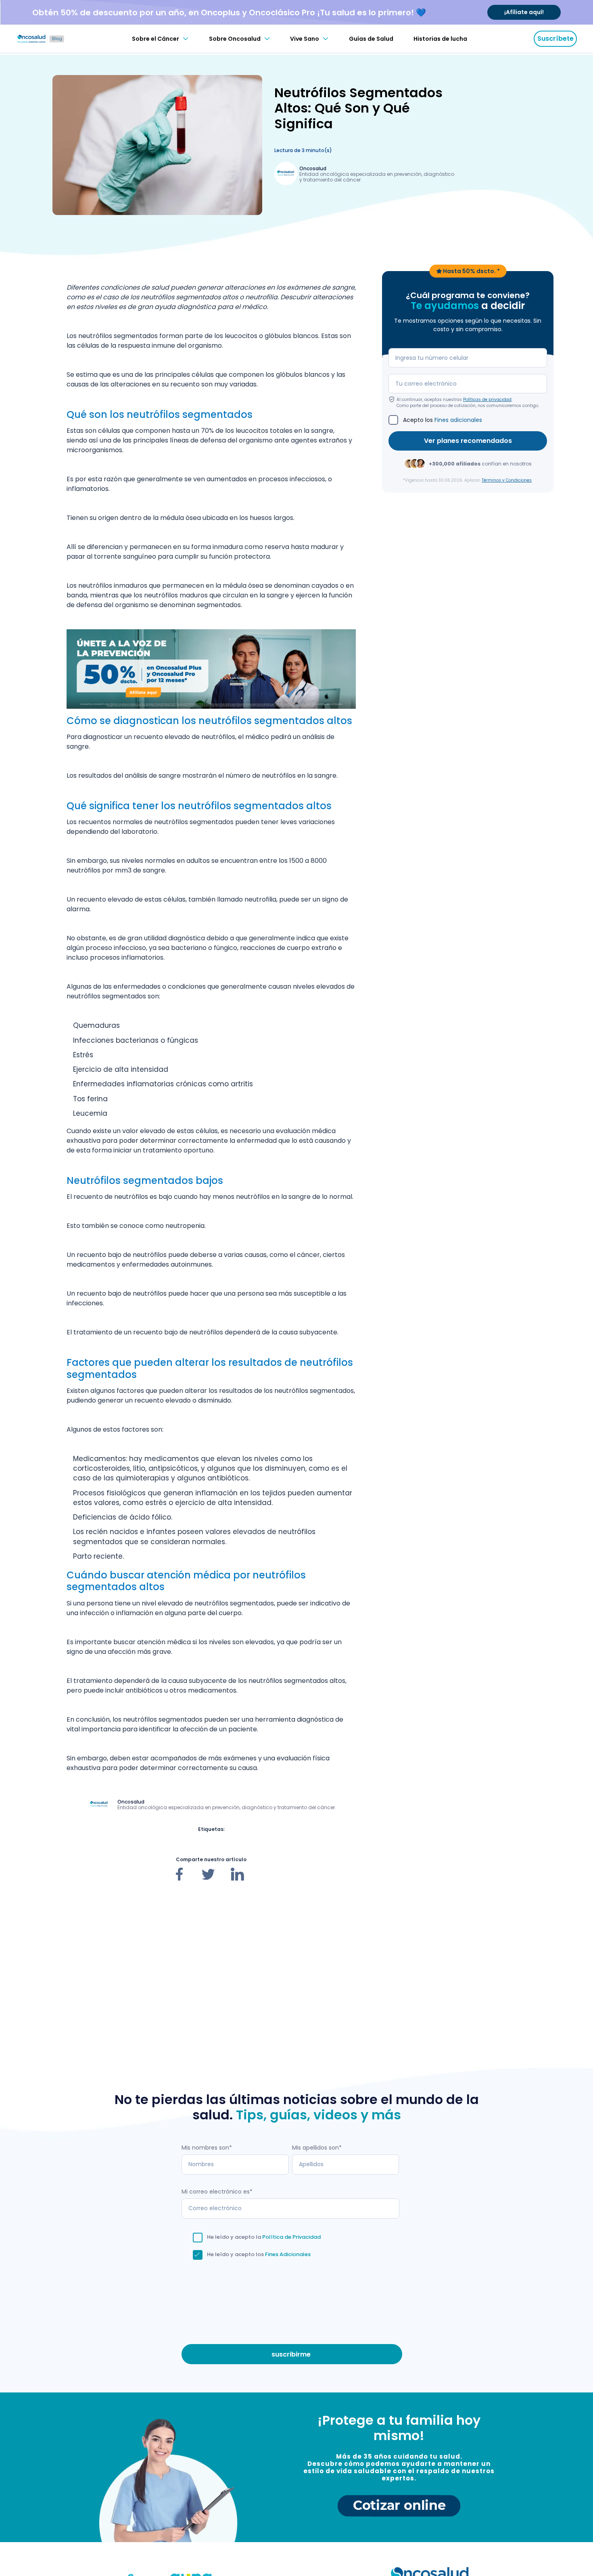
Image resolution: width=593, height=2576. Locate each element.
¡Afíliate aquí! (524, 12)
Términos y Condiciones (507, 480)
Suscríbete (555, 39)
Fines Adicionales (288, 2254)
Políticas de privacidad (487, 399)
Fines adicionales (458, 420)
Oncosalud (313, 168)
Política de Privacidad (291, 2237)
